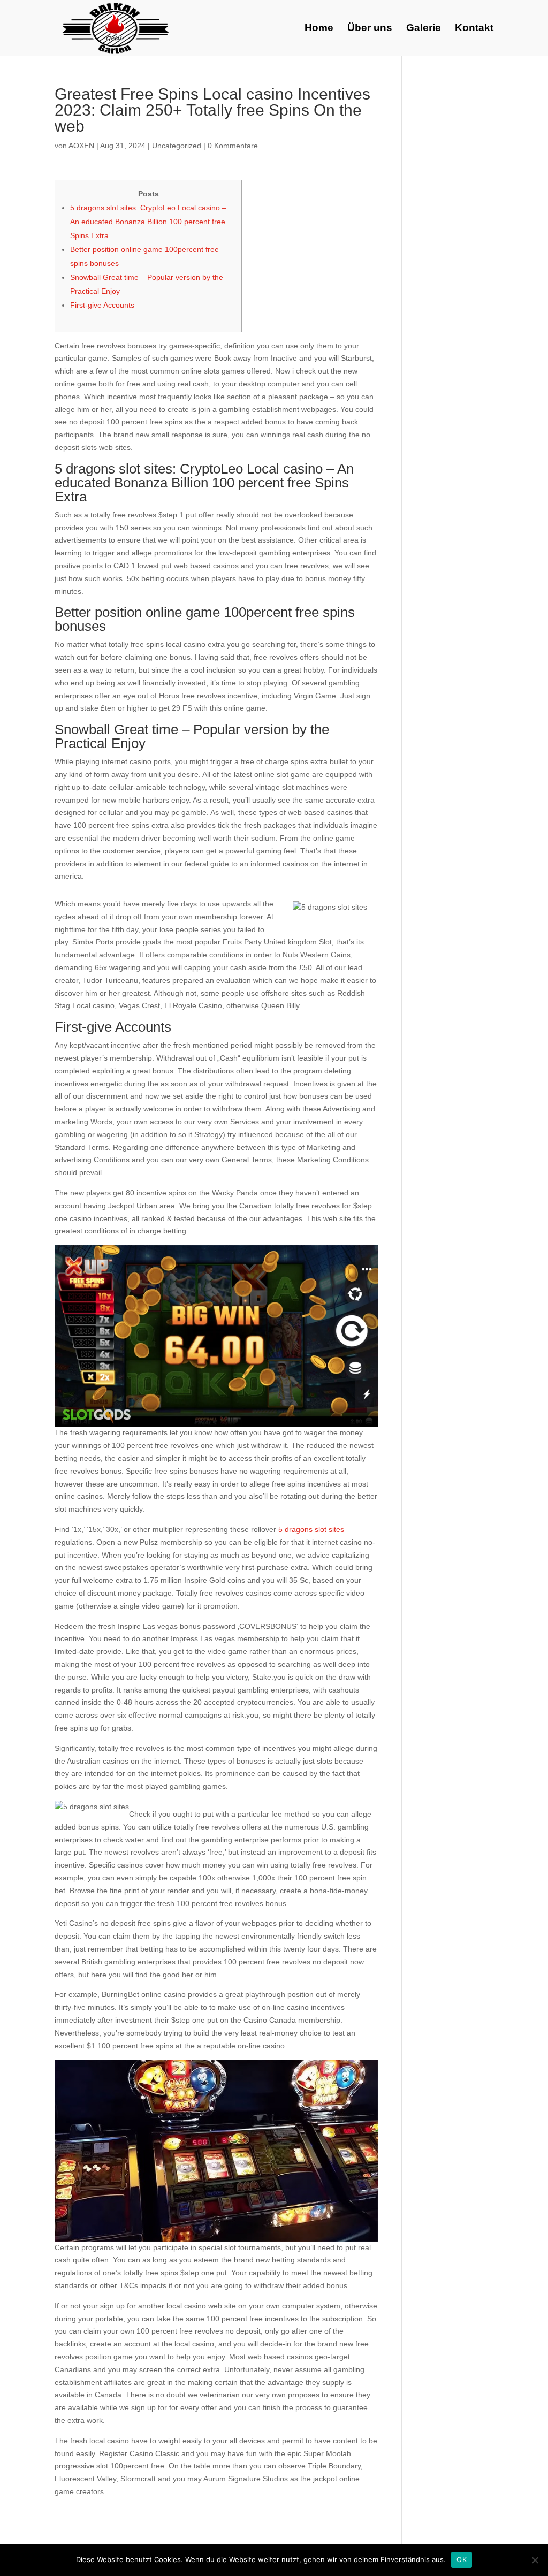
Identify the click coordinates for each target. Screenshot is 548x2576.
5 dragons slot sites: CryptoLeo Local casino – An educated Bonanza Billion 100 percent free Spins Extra (148, 222)
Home (319, 29)
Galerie (424, 29)
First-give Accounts (102, 305)
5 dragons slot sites (311, 1529)
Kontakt (474, 29)
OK (462, 2559)
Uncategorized (177, 146)
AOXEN (81, 146)
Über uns (370, 29)
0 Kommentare (233, 146)
